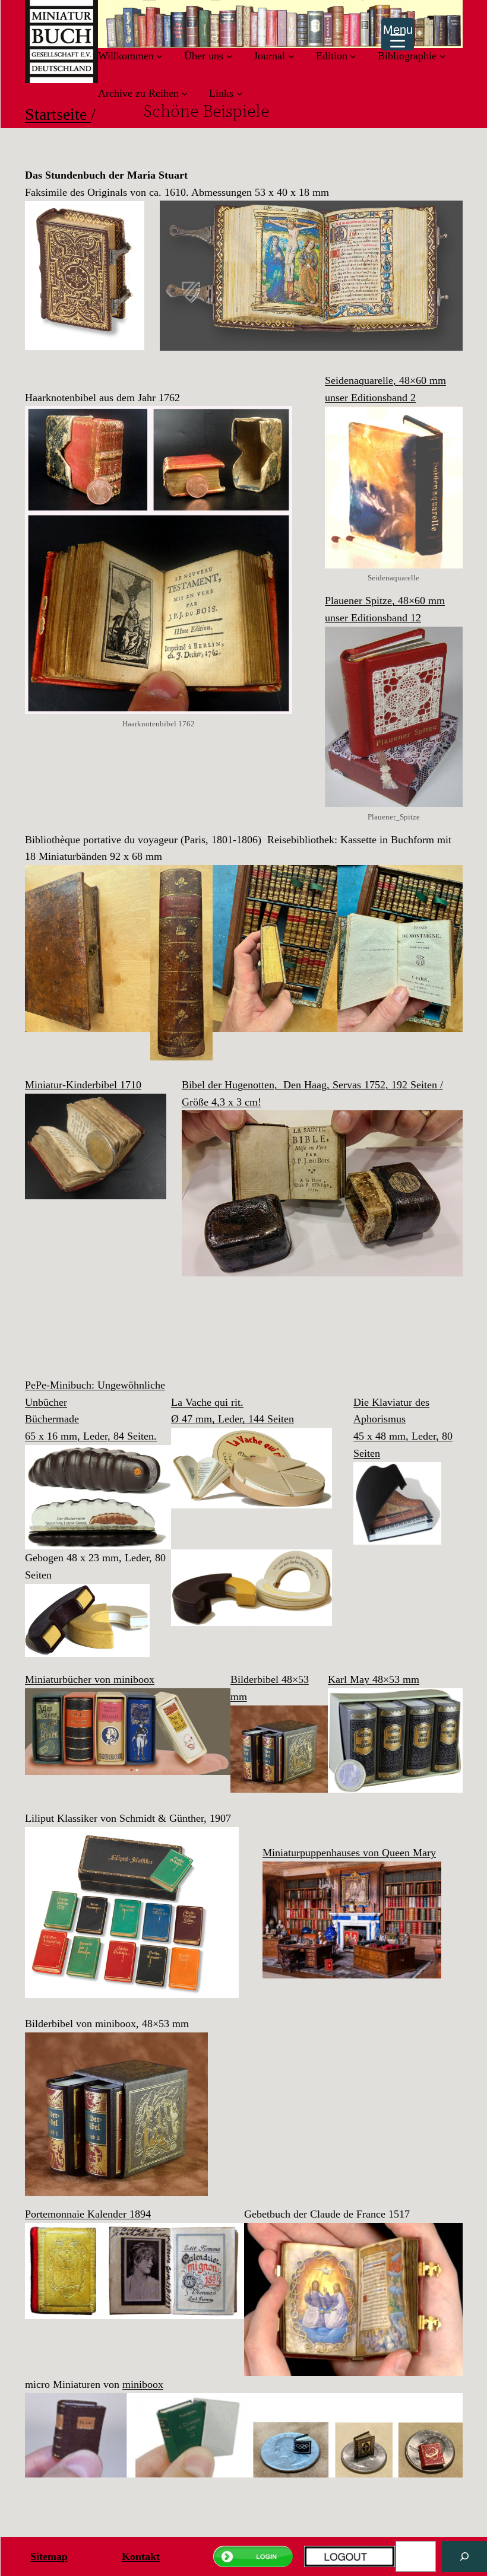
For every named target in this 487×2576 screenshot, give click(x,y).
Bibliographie (407, 56)
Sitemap (49, 2556)
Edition (332, 56)
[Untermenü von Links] (240, 93)
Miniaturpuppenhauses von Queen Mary (349, 1853)
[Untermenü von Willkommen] (159, 56)
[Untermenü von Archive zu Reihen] (184, 93)
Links (221, 93)
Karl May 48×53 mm (374, 1679)
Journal (269, 56)
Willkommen (126, 56)
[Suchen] (464, 2556)
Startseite (58, 114)
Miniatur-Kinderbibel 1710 (83, 1085)
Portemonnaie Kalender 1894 (88, 2214)
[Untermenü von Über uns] (230, 56)
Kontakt (141, 2556)
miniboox (143, 2384)
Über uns (204, 56)
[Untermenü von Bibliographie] (443, 56)
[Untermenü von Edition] (353, 56)
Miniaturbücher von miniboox (90, 1679)
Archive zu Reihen (138, 93)
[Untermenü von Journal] (291, 56)
